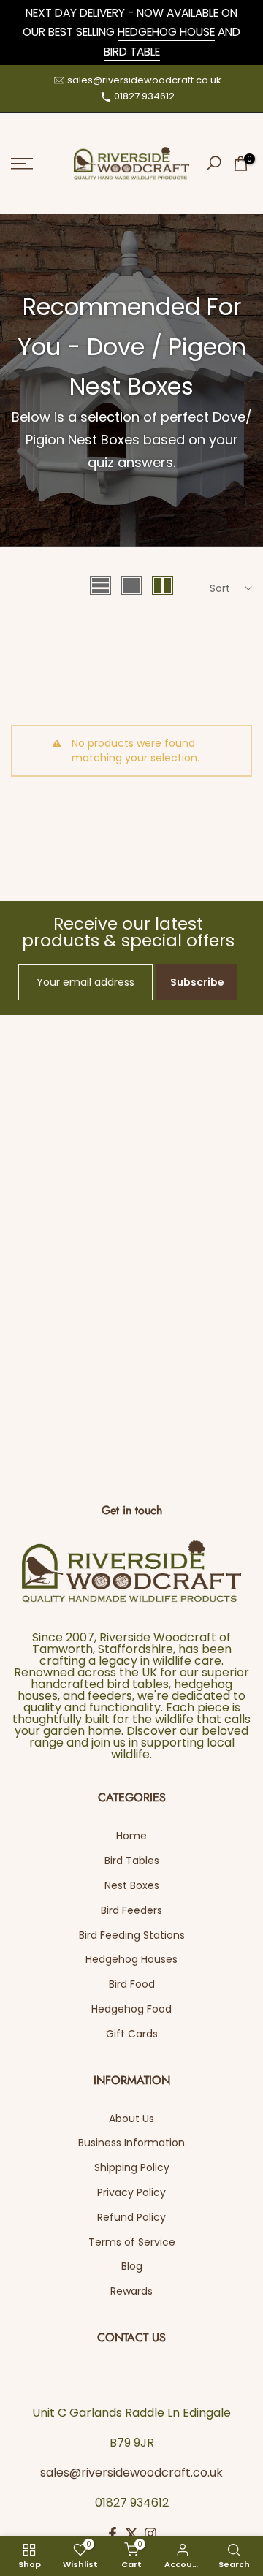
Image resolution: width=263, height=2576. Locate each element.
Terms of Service (132, 2242)
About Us (131, 2119)
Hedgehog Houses (131, 1959)
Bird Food (132, 1984)
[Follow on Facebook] (113, 2534)
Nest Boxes (132, 1885)
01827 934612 (144, 96)
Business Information (131, 2143)
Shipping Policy (132, 2167)
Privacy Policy (131, 2192)
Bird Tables (132, 1861)
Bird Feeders (131, 1910)
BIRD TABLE (132, 52)
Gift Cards (132, 2034)
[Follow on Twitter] (131, 2534)
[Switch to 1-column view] (131, 585)
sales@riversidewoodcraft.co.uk (144, 80)
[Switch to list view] (100, 585)
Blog (132, 2266)
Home (131, 1836)
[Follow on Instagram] (150, 2534)
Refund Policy (131, 2217)
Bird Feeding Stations (132, 1935)
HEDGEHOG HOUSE (166, 32)
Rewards (131, 2291)
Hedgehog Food (131, 2009)
